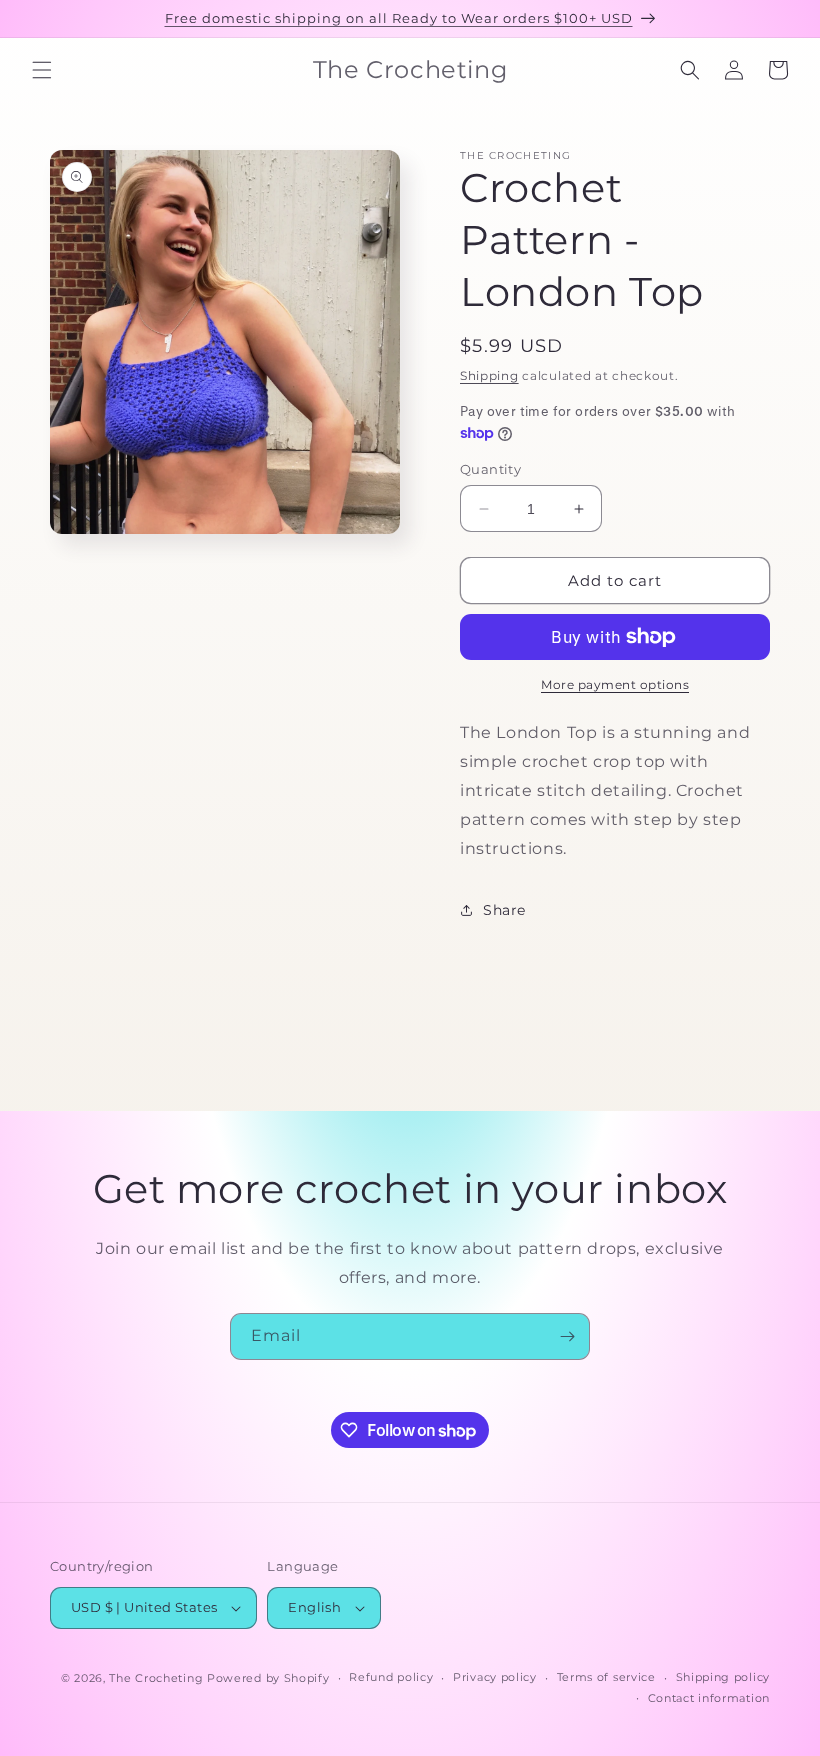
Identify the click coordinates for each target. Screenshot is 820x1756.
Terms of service (606, 1677)
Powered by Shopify (268, 1678)
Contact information (709, 1698)
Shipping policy (723, 1677)
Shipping (489, 375)
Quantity (490, 469)
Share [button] (504, 910)
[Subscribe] (567, 1336)
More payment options (615, 684)
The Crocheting (156, 1678)
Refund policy (391, 1677)
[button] (42, 70)
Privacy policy (495, 1677)
